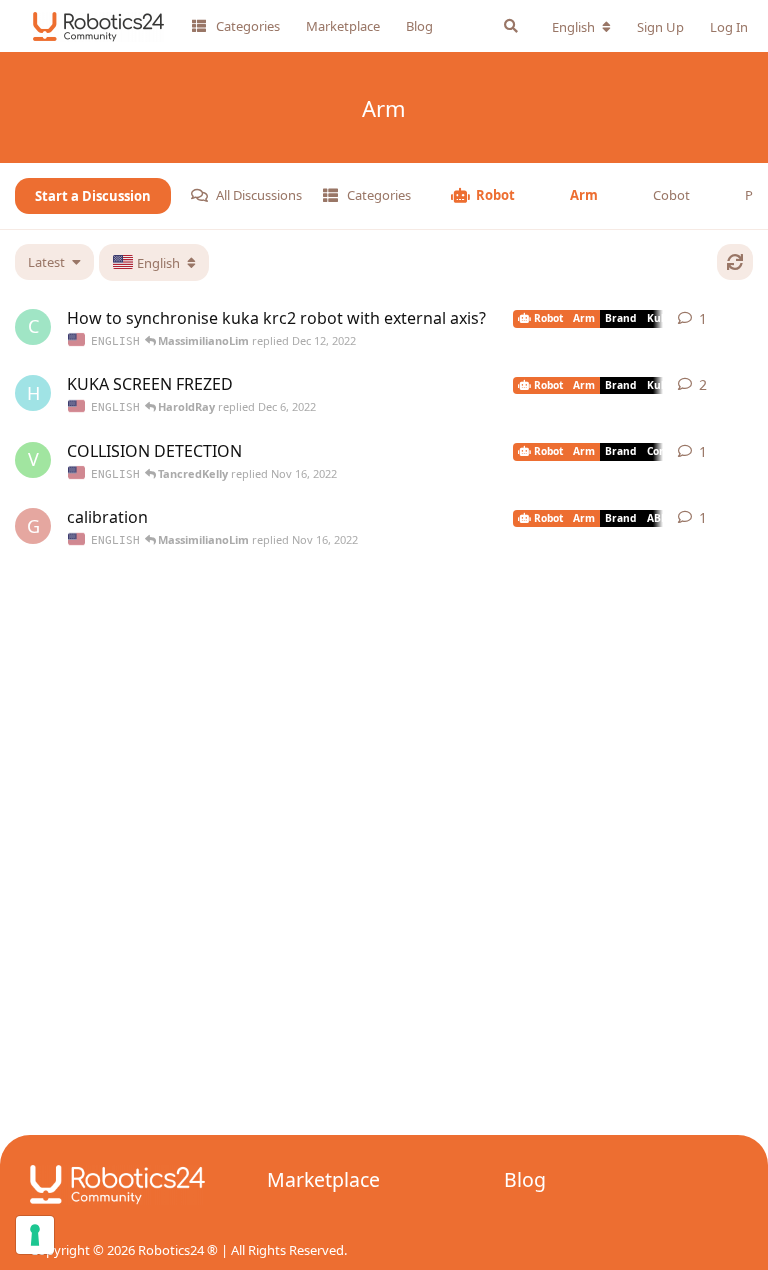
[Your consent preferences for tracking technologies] (35, 1235)
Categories (248, 26)
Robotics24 (171, 1250)
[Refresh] (735, 262)
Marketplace (343, 26)
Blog (419, 26)
